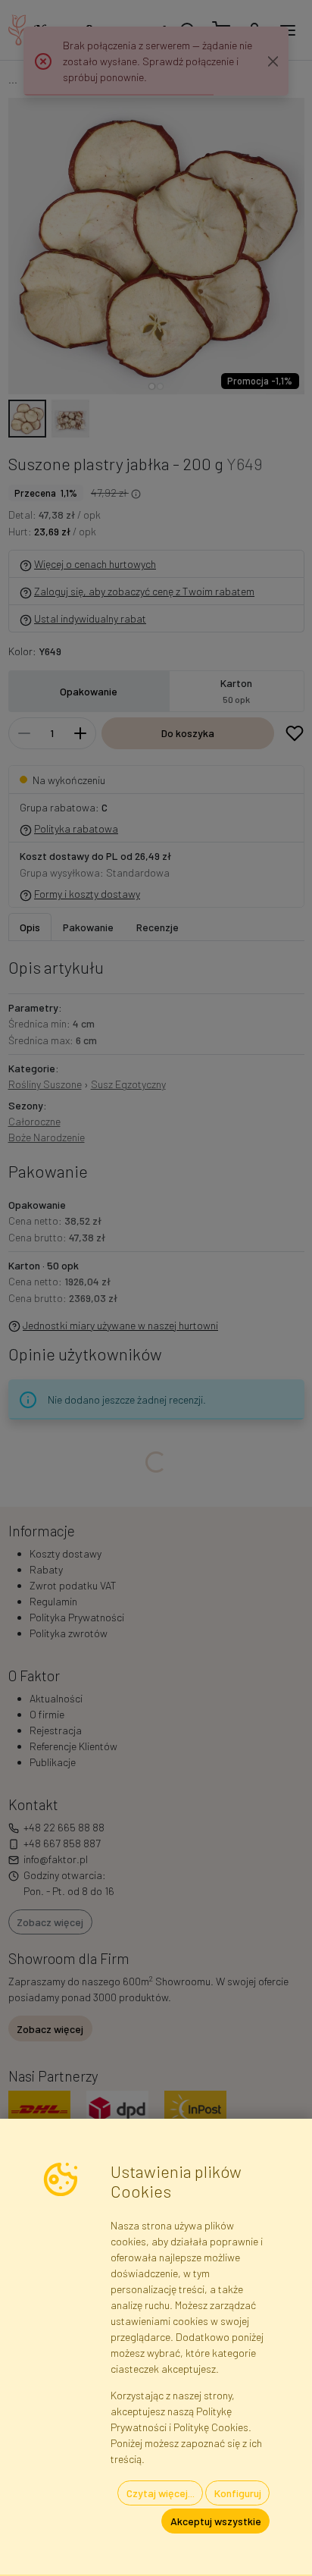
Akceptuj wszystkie (216, 2521)
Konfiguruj (238, 2493)
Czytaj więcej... (161, 2493)
